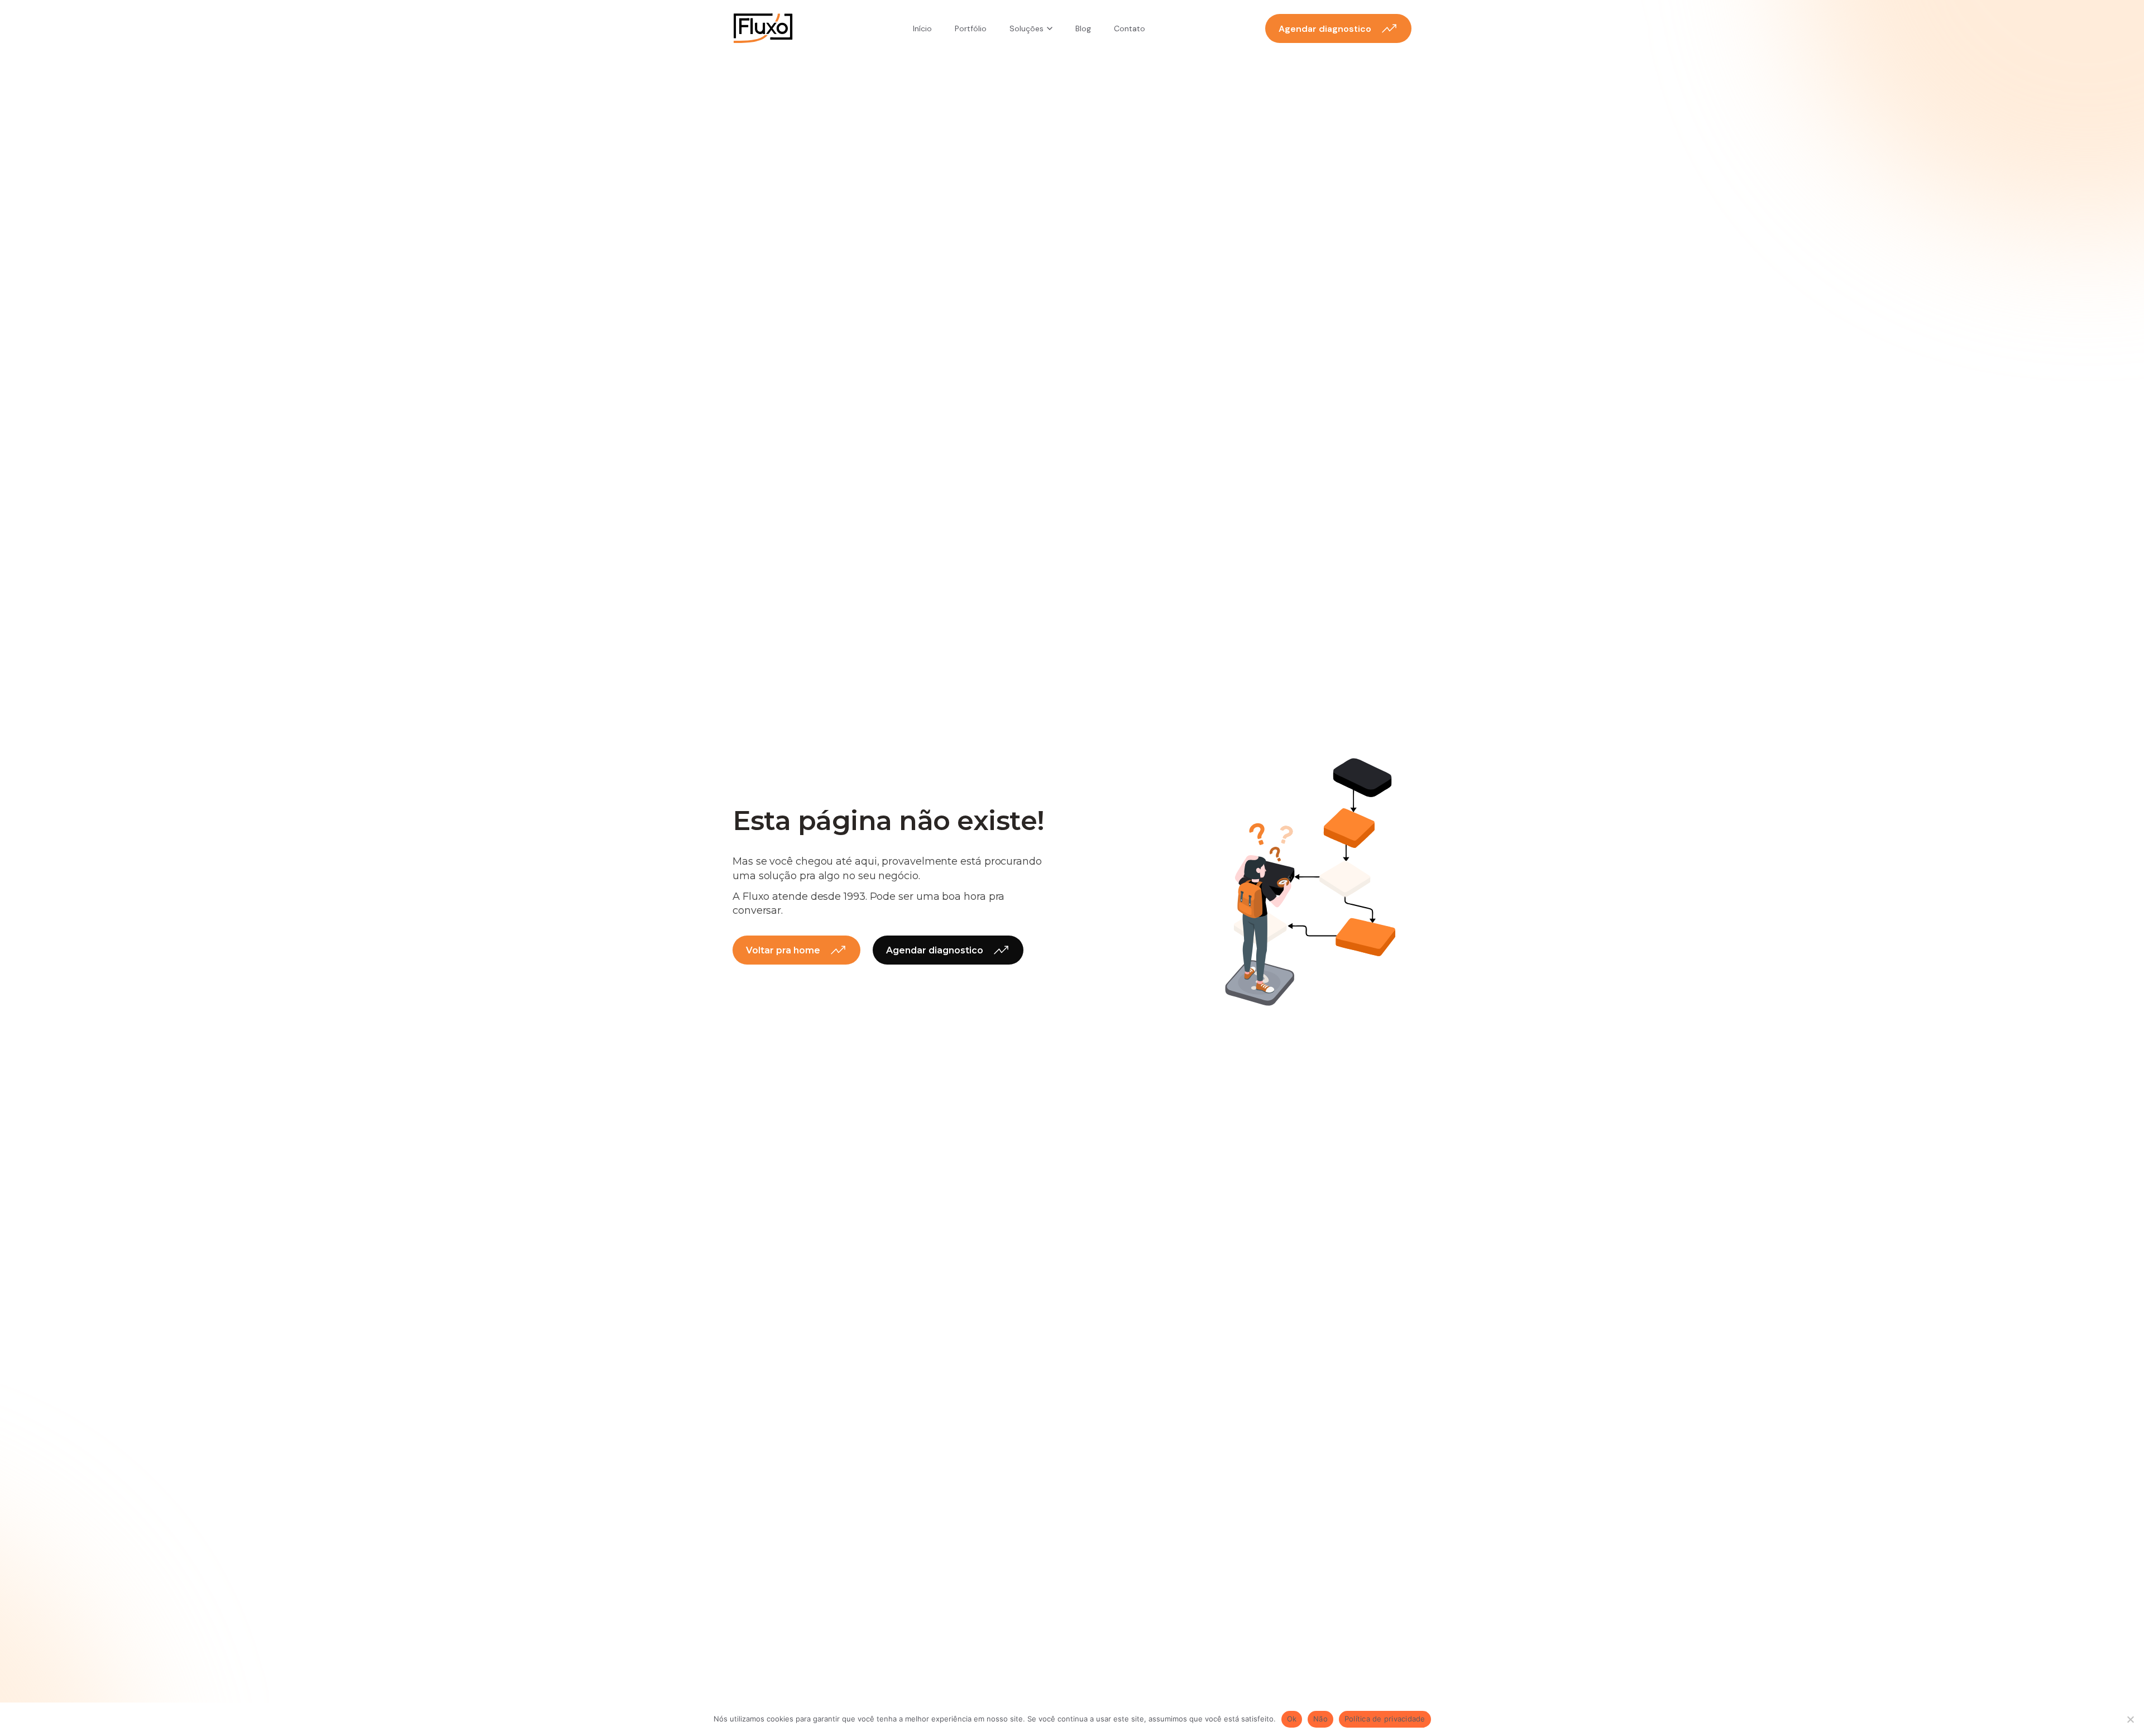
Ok (1292, 1719)
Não (1320, 1719)
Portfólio (971, 28)
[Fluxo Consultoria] (763, 28)
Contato (1130, 28)
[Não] (2130, 1719)
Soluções (1026, 28)
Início (922, 28)
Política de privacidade (1385, 1719)
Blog (1083, 28)
